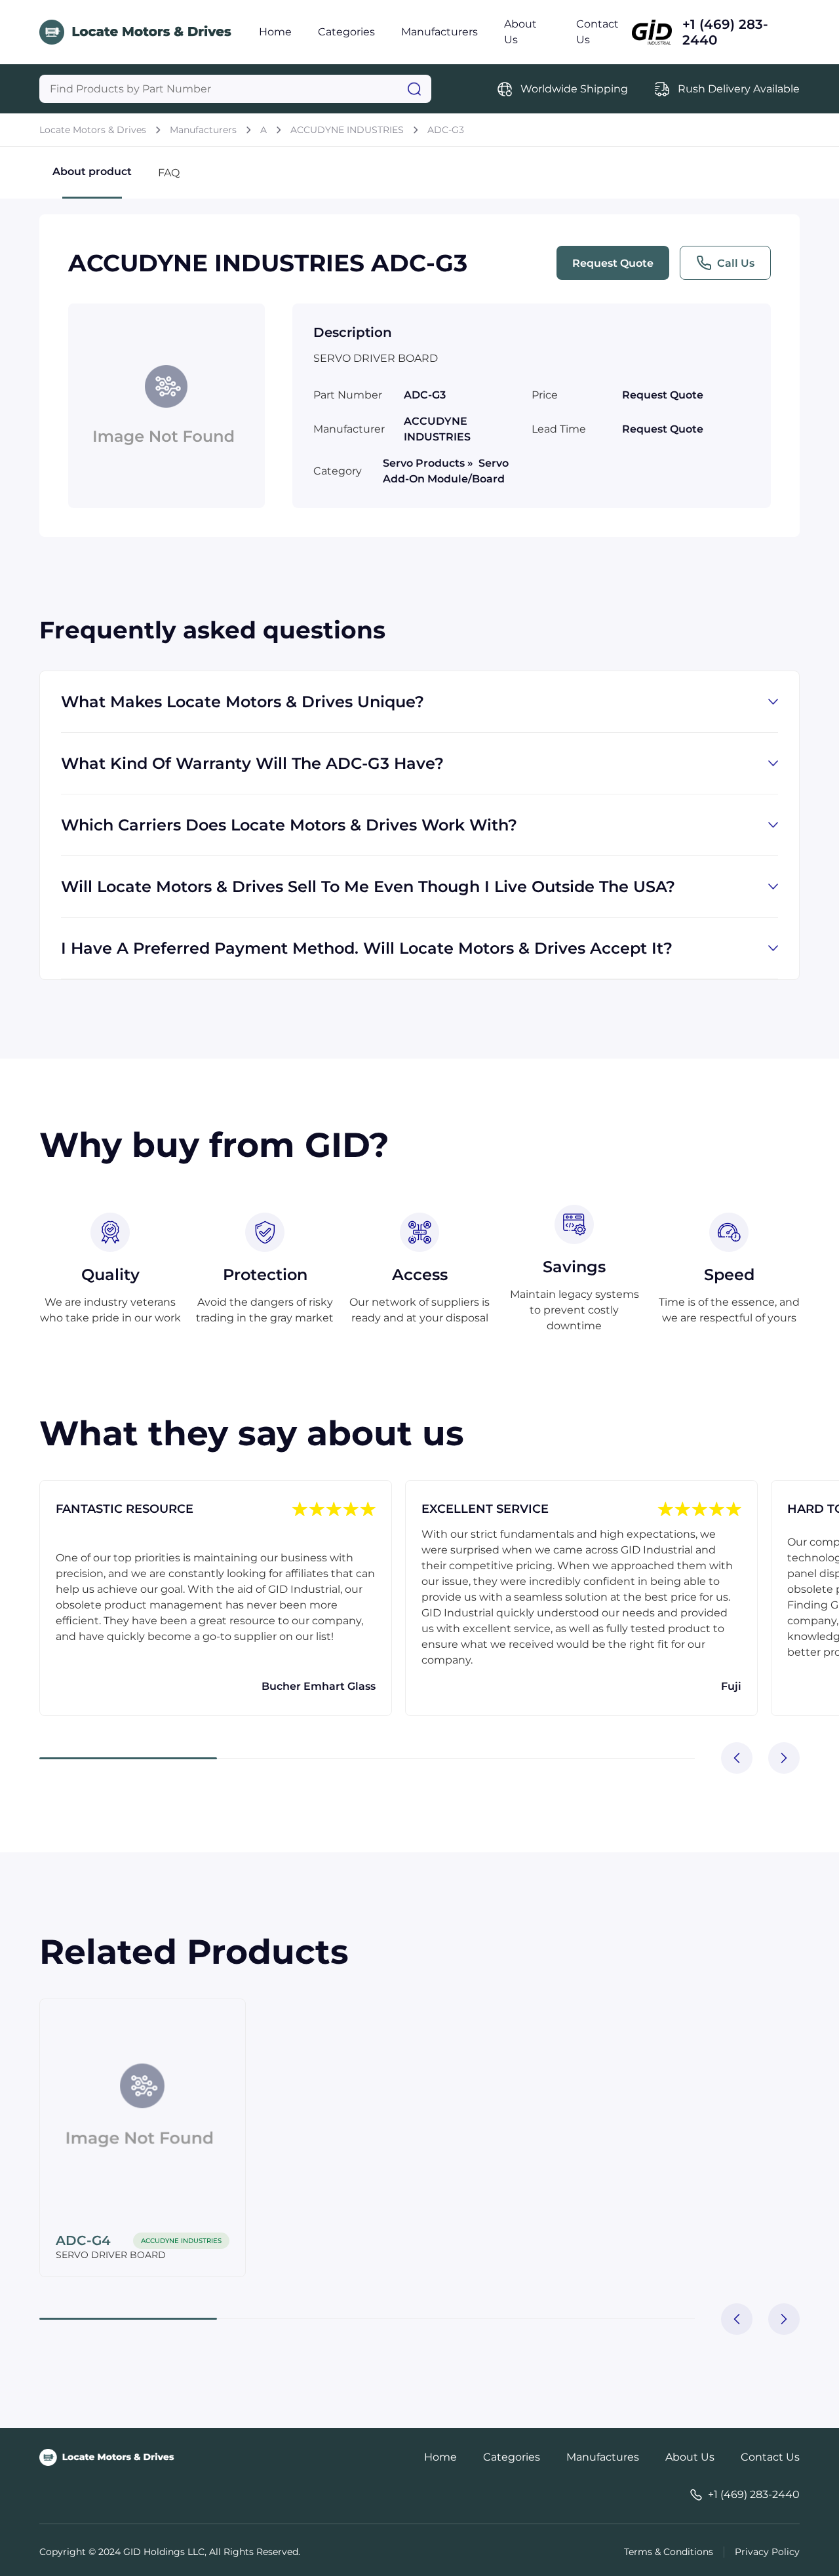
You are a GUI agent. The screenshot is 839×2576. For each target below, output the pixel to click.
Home (275, 32)
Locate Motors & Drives (93, 130)
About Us (690, 2457)
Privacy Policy (767, 2552)
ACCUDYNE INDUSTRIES (347, 130)
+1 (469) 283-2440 (725, 32)
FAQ (169, 173)
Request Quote (613, 263)
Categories (346, 32)
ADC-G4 (83, 2240)
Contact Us (770, 2457)
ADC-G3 (446, 130)
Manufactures (603, 2457)
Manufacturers (439, 32)
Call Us (736, 263)
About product (92, 171)
